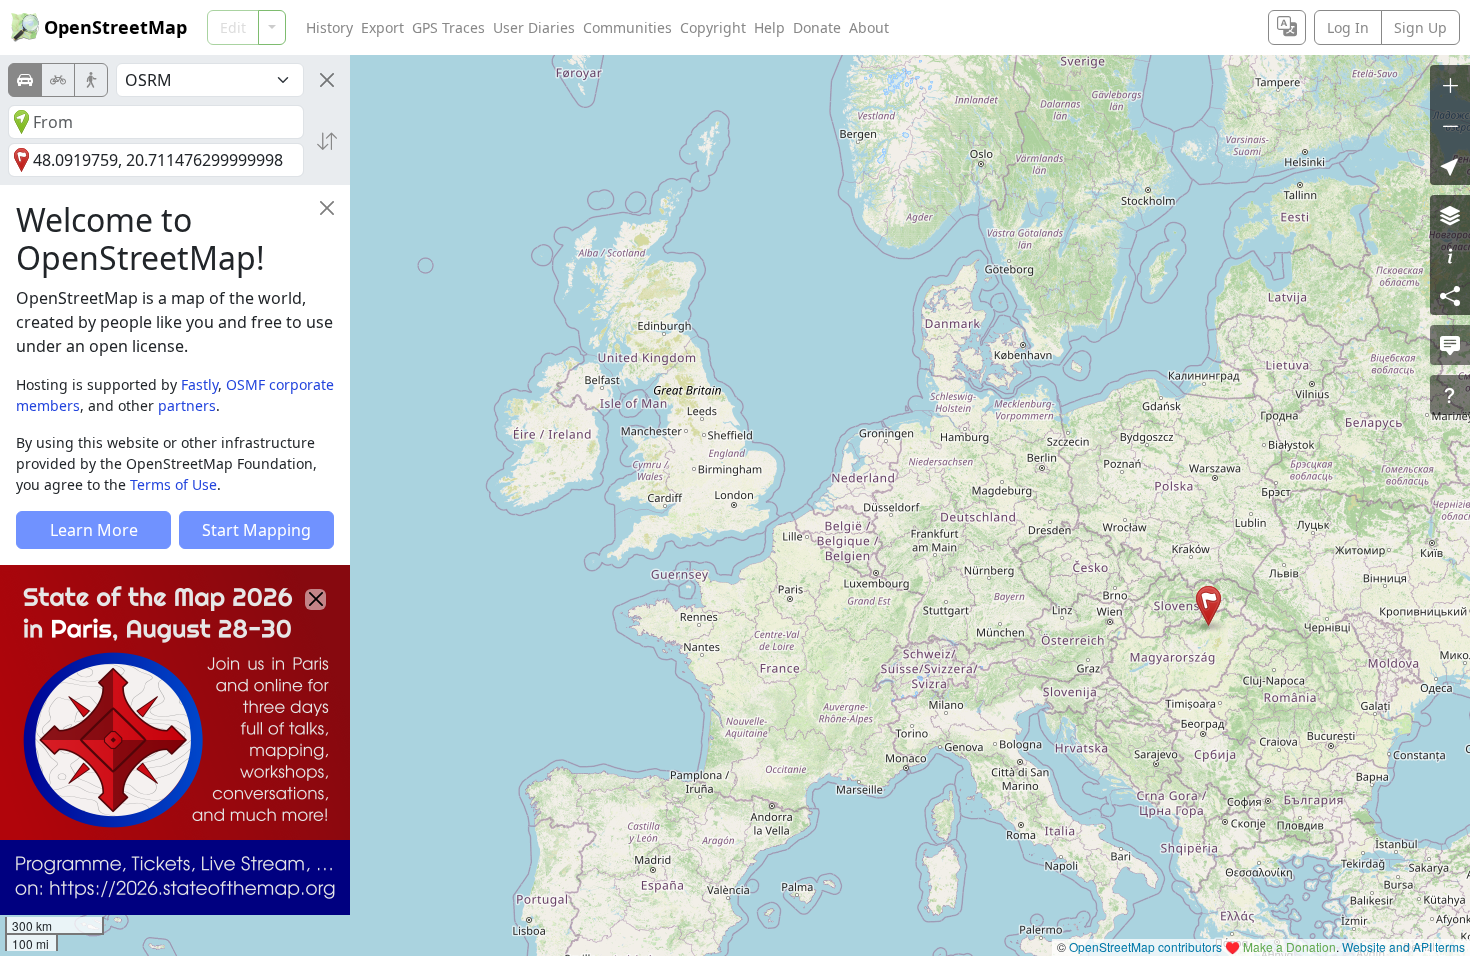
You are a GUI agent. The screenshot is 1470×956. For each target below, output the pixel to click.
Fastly (199, 384)
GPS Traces (448, 27)
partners (187, 405)
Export (382, 27)
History (329, 27)
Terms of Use (173, 484)
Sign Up (1420, 27)
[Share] (1450, 295)
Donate (817, 27)
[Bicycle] (58, 80)
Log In (1348, 27)
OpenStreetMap (115, 27)
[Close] (327, 80)
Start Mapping (256, 530)
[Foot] (91, 80)
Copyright (713, 27)
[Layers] (1450, 215)
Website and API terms (1403, 946)
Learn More (94, 530)
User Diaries (534, 27)
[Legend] (1450, 255)
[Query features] (1450, 395)
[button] (1208, 606)
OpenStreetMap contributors (1145, 946)
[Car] (25, 80)
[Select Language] (1287, 27)
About (869, 27)
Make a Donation (1289, 946)
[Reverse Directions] (327, 141)
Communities (627, 27)
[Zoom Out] (1450, 125)
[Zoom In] (1450, 85)
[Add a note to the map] (1450, 345)
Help (769, 27)
